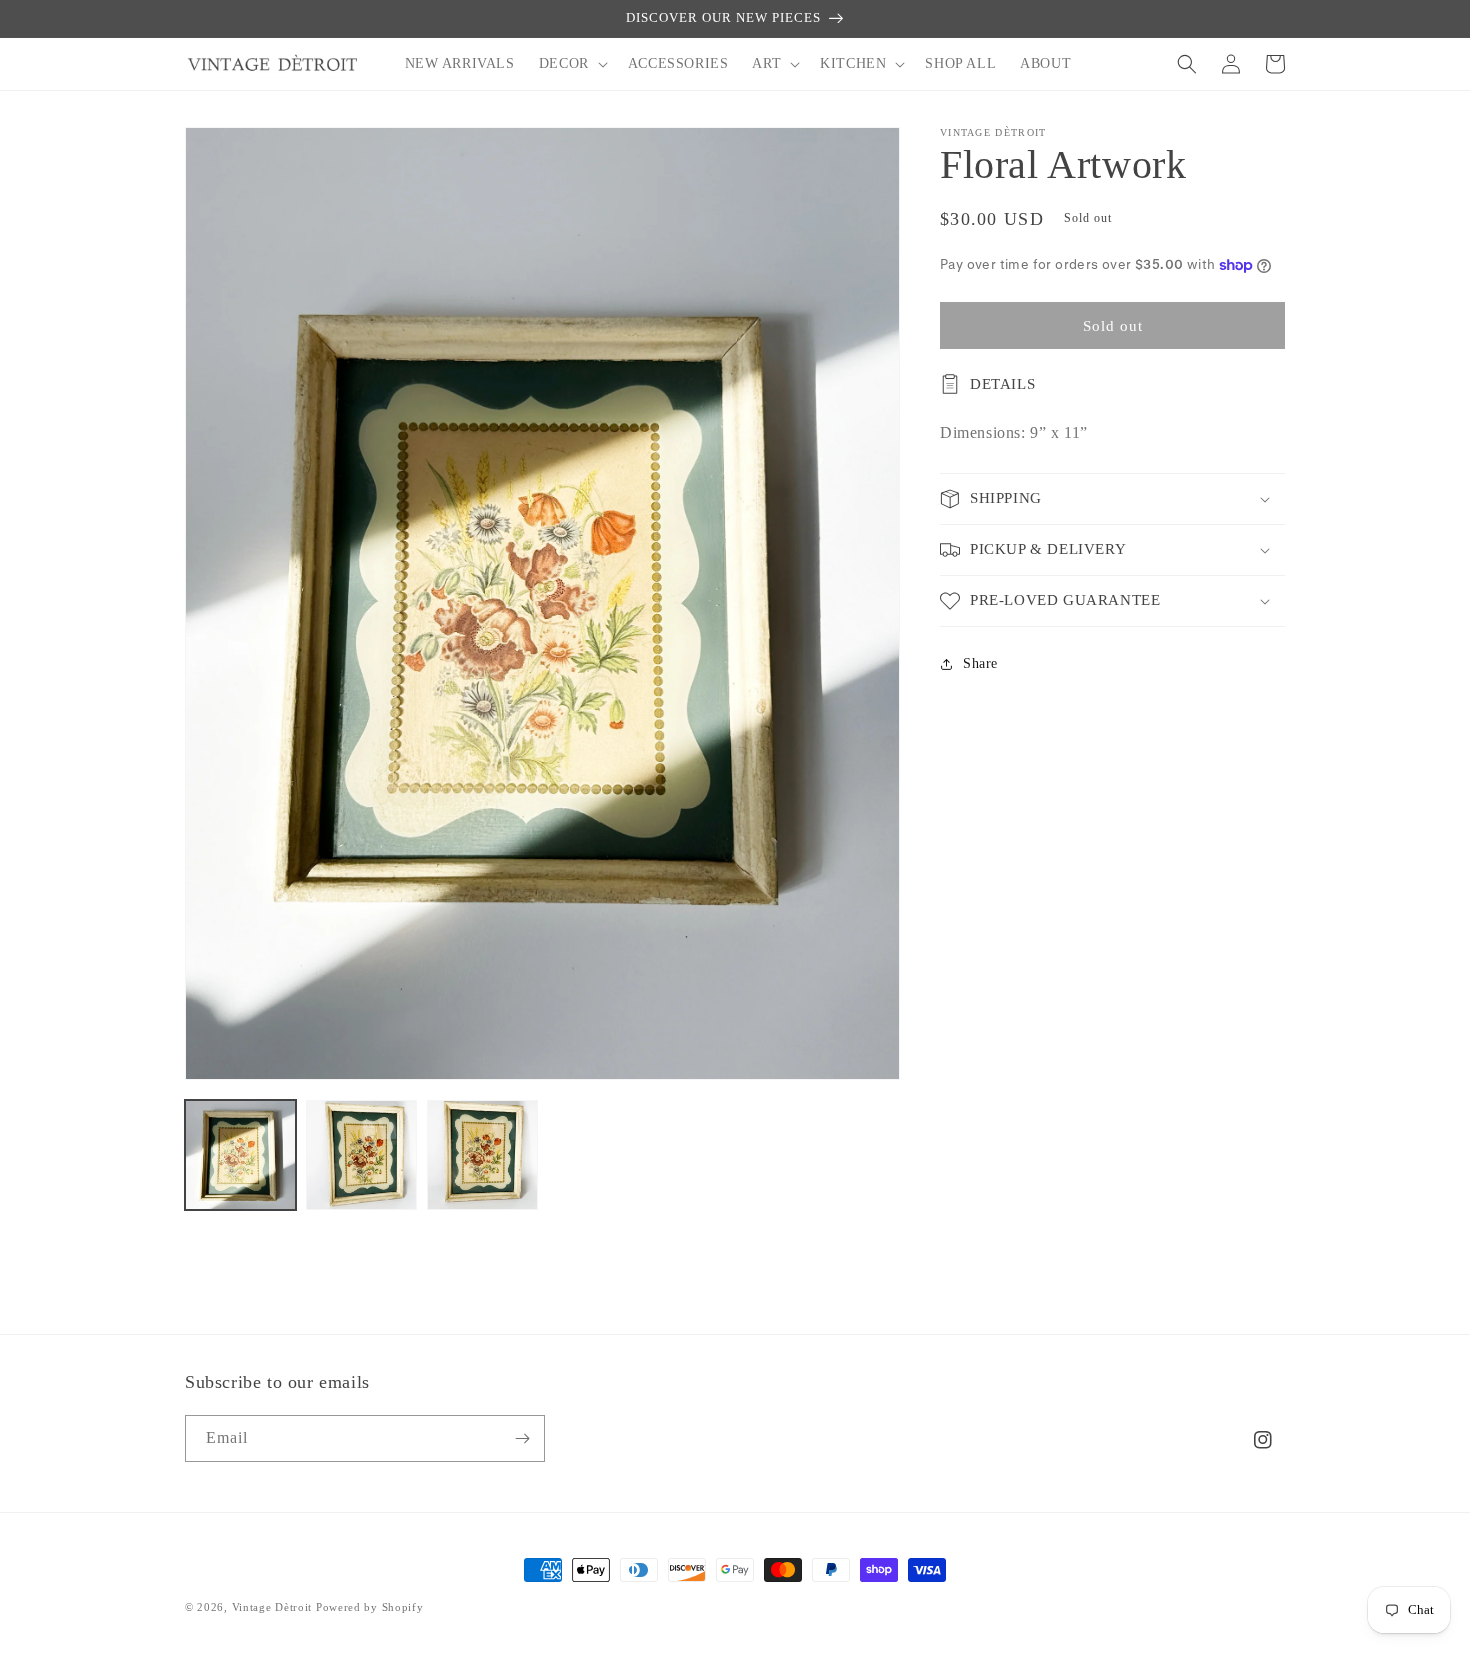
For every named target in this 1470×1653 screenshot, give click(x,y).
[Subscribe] (522, 1438)
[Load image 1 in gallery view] (240, 1155)
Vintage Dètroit (272, 1607)
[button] (571, 64)
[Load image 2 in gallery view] (361, 1155)
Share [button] (980, 663)
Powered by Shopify (370, 1607)
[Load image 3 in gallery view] (482, 1155)
